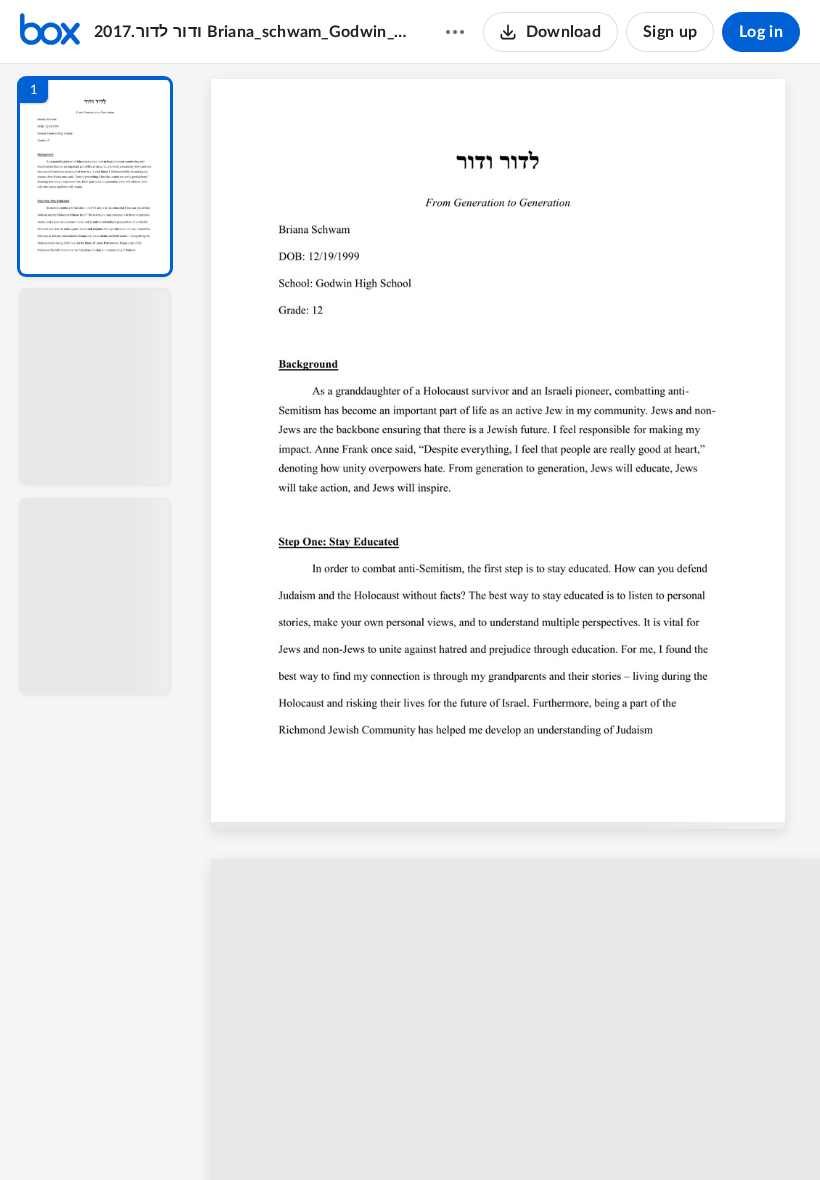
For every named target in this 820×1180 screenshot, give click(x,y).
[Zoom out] (508, 1131)
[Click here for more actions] (455, 32)
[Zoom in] (576, 1131)
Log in (761, 32)
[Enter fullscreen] (690, 1131)
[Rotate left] (616, 1131)
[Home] (50, 32)
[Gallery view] (654, 1131)
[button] (95, 176)
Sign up (670, 32)
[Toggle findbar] (358, 1131)
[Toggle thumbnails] (322, 1131)
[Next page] (466, 1131)
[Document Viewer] (505, 622)
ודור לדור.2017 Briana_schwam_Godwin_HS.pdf (250, 32)
